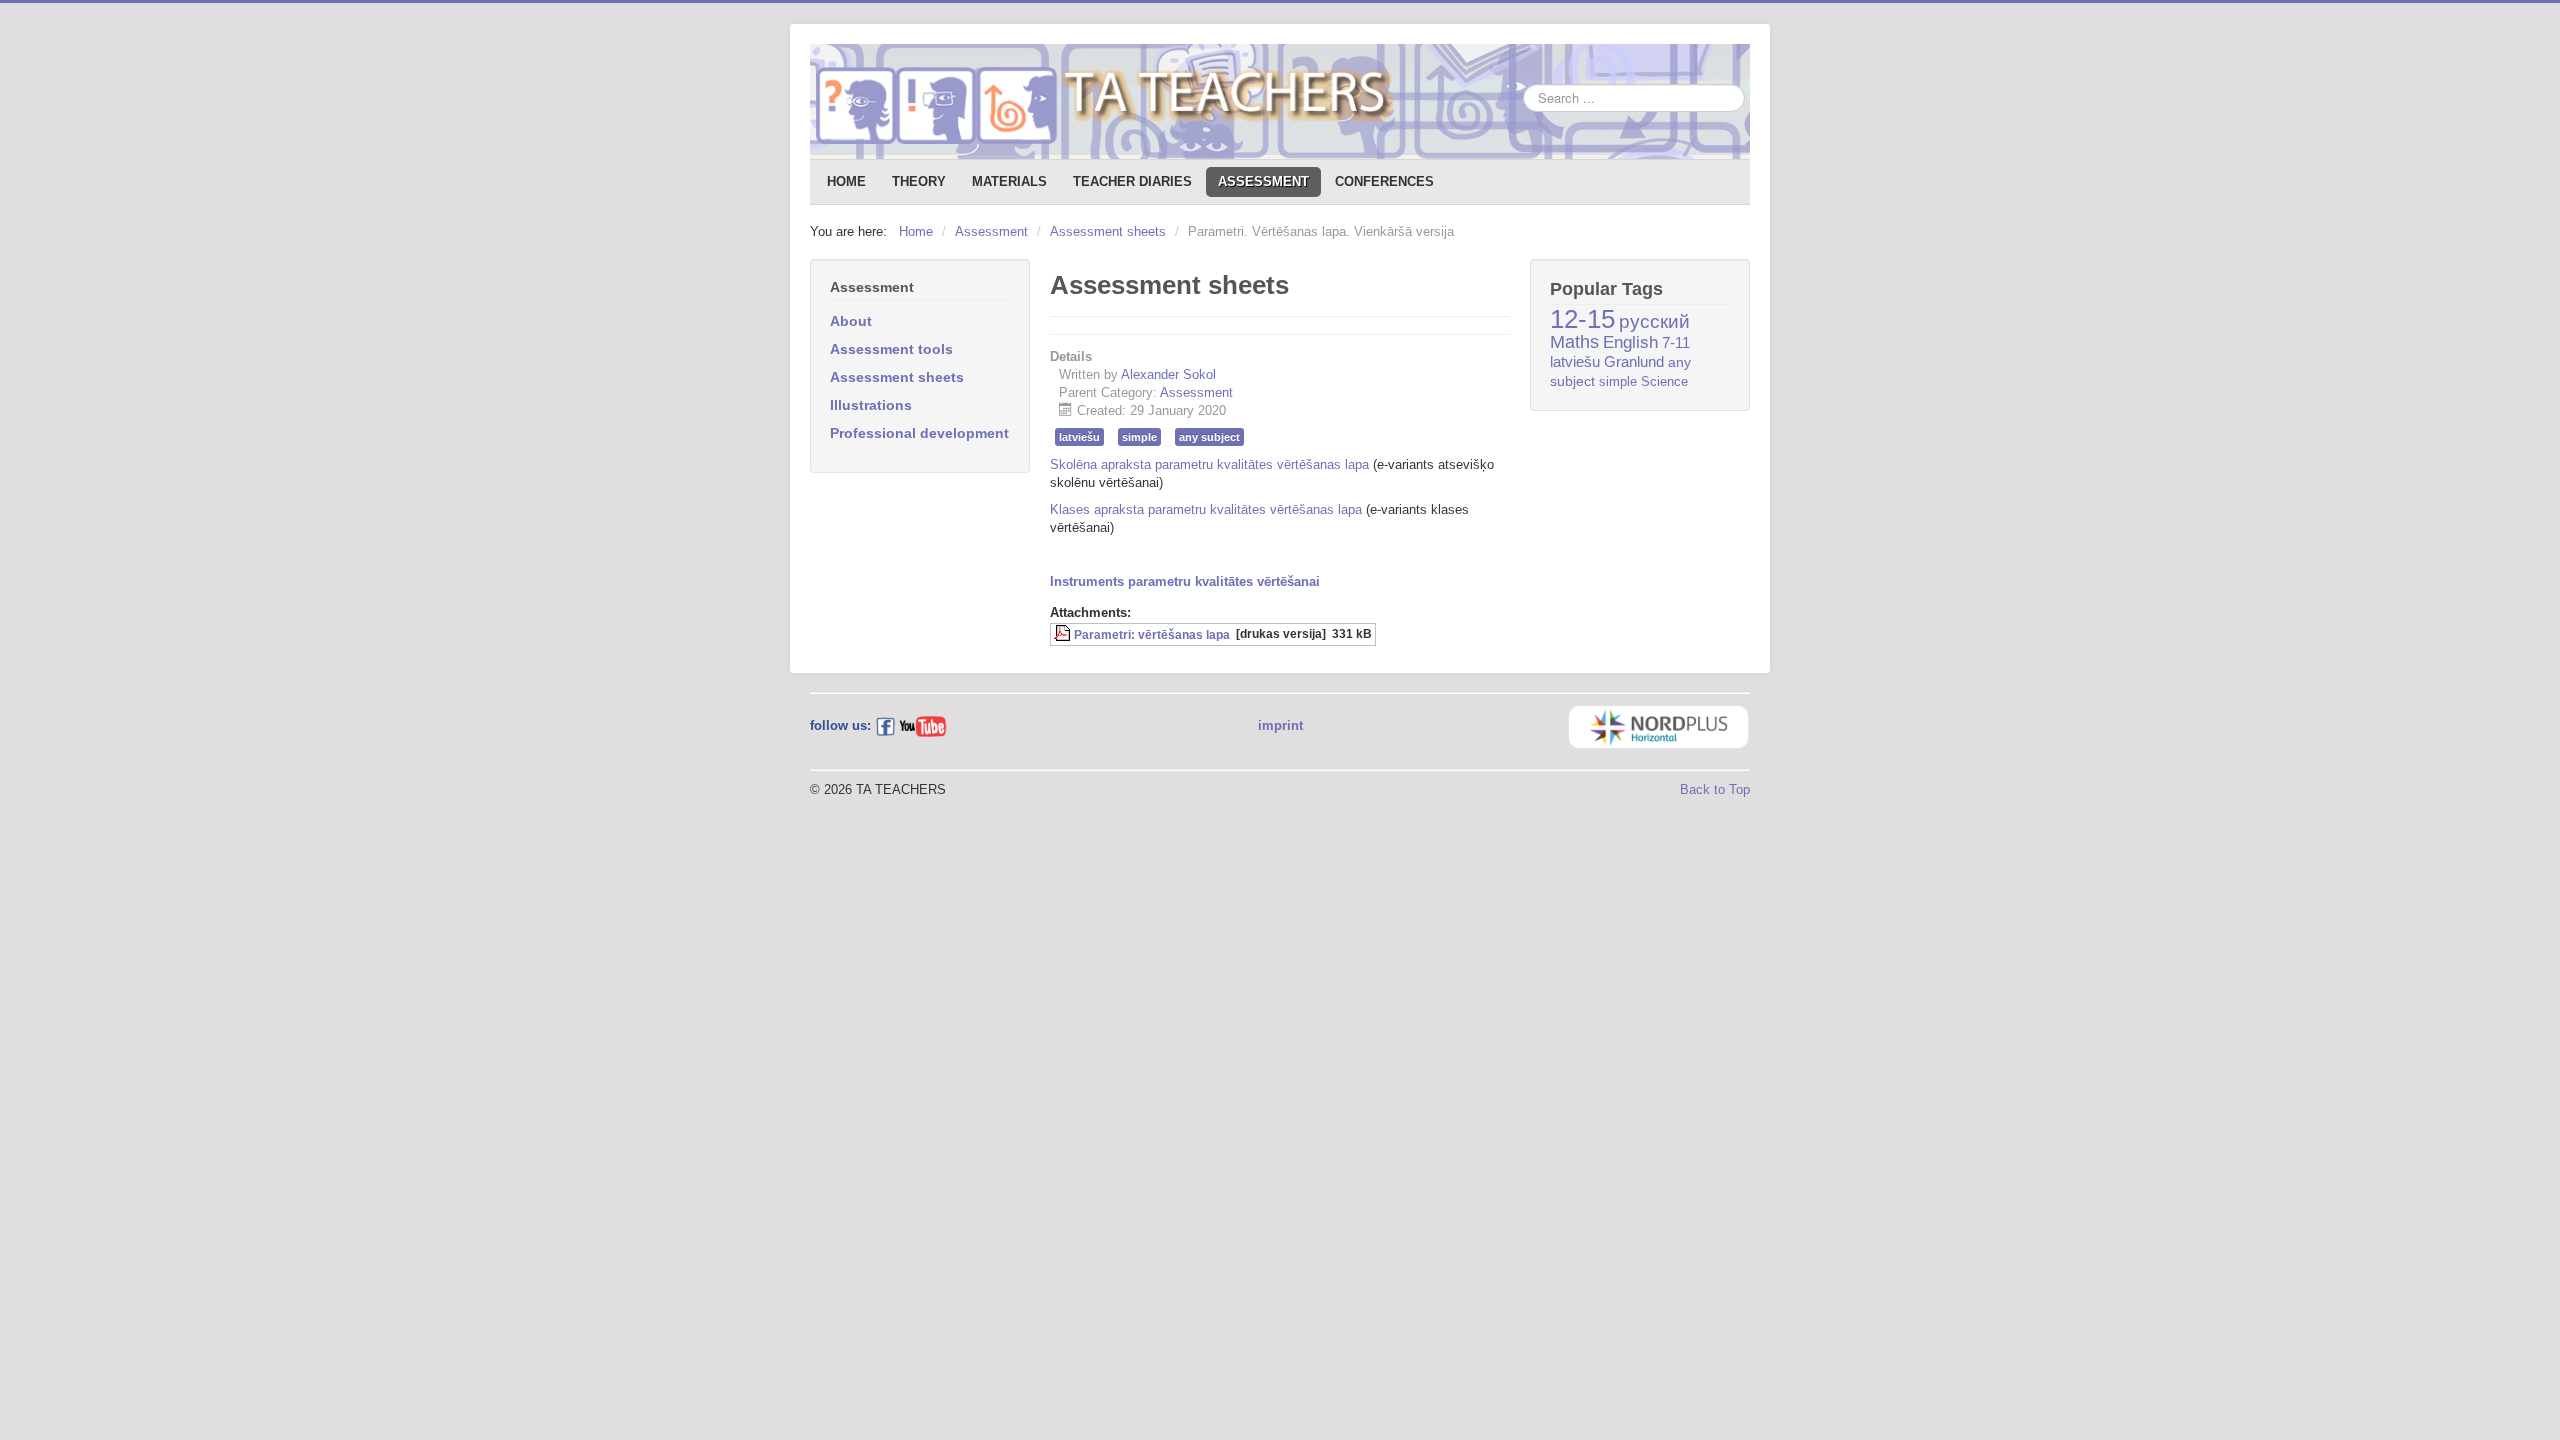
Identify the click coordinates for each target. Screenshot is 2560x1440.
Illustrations (871, 405)
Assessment (1263, 181)
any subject (1209, 437)
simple (1139, 437)
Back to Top (1715, 789)
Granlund (1634, 362)
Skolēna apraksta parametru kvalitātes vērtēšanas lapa (1209, 464)
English (1630, 342)
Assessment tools (891, 349)
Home (846, 181)
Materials (1009, 181)
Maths (1574, 342)
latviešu (1079, 437)
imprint (1280, 725)
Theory (919, 181)
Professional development (919, 433)
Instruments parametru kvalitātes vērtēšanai (1185, 581)
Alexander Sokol (1168, 374)
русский (1654, 321)
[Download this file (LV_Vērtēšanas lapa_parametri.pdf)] (1064, 634)
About (851, 321)
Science (1664, 381)
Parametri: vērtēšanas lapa (1152, 634)
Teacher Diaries (1132, 181)
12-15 (1582, 319)
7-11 (1676, 342)
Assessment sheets (897, 377)
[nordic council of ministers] (1658, 725)
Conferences (1384, 181)
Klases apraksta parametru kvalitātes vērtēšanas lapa (1206, 509)
